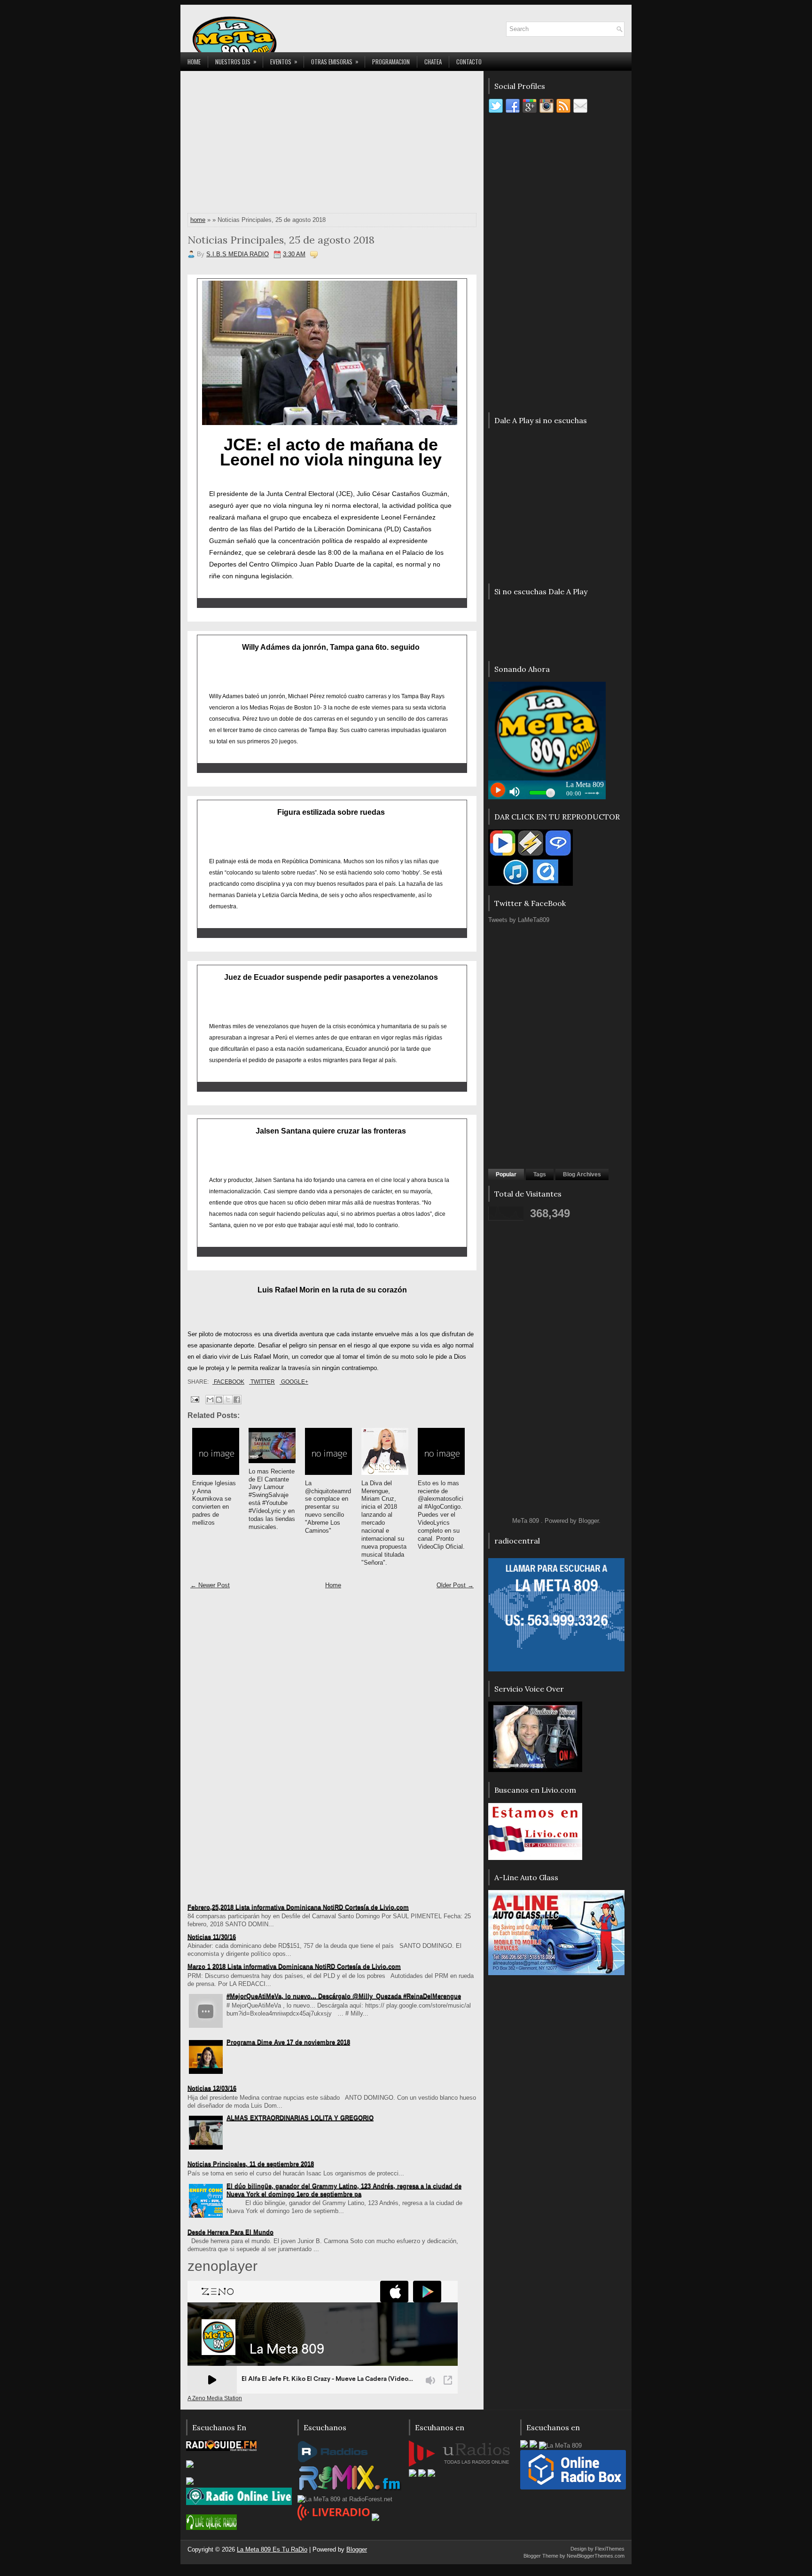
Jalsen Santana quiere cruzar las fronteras (331, 1131)
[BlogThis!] (219, 1400)
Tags (540, 1174)
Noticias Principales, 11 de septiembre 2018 (251, 2164)
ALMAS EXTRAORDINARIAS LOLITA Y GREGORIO (300, 2118)
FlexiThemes (610, 2549)
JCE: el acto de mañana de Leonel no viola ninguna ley (331, 452)
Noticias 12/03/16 (212, 2088)
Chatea (433, 62)
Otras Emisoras (335, 61)
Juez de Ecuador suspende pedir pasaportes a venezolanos (331, 977)
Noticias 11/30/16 (212, 1937)
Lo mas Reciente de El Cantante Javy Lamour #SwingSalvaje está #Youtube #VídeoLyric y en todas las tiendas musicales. (272, 1499)
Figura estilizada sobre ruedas (331, 812)
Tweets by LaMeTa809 (519, 920)
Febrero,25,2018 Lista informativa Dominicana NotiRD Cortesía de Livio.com (298, 1907)
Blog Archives (582, 1174)
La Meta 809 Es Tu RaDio (272, 2549)
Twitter (262, 1382)
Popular (506, 1174)
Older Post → (455, 1585)
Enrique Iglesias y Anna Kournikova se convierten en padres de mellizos (214, 1503)
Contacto (469, 62)
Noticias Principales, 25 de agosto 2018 (281, 240)
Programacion (391, 62)
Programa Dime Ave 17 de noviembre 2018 (288, 2042)
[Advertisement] (332, 144)
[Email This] (210, 1400)
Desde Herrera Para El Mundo (230, 2232)
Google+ (294, 1382)
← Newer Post (210, 1585)
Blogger (589, 1521)
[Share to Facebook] (237, 1400)
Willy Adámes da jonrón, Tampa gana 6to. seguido (331, 647)
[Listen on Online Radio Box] (573, 2487)
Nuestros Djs (236, 61)
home (198, 220)
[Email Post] (194, 1399)
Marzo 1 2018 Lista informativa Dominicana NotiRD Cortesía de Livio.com (294, 1966)
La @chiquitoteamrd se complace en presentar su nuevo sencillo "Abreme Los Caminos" (328, 1507)
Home (194, 62)
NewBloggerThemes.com (596, 2556)
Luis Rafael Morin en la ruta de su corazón (332, 1290)
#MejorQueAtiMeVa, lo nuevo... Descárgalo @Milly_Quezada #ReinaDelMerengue (344, 1996)
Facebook (228, 1382)
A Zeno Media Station (215, 2398)
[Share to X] (228, 1400)
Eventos (284, 61)
